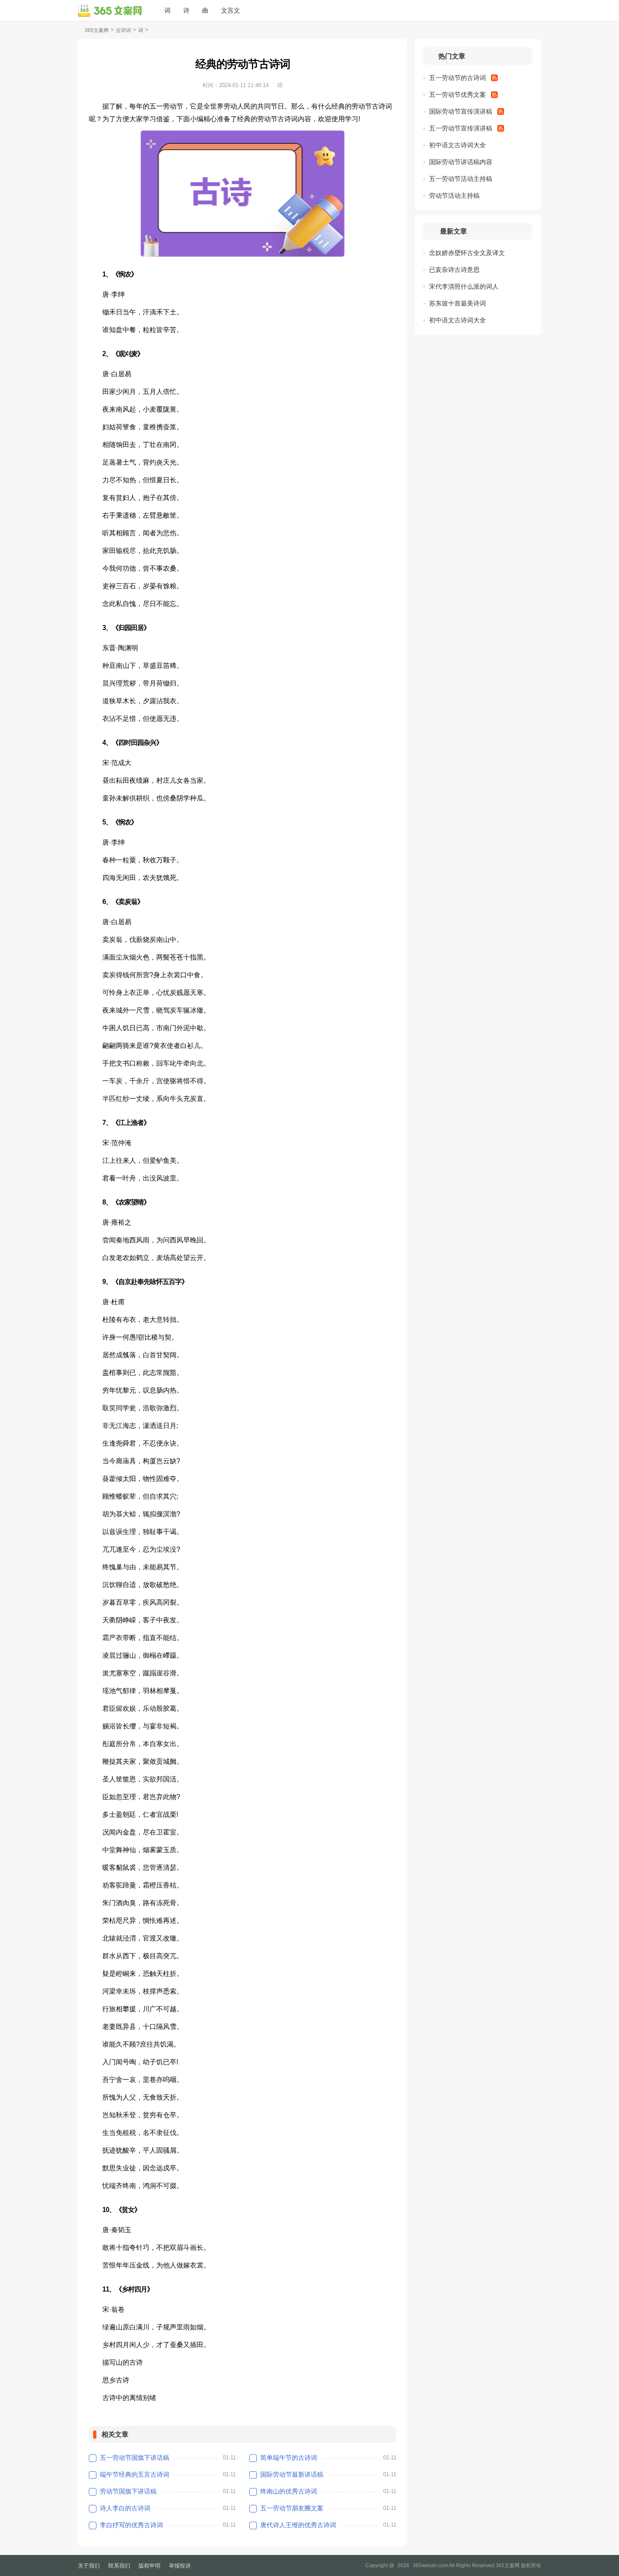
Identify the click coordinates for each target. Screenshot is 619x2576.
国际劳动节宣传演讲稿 (461, 111)
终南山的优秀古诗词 (289, 2491)
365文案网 (97, 30)
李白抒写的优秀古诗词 (131, 2525)
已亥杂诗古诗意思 (454, 270)
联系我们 (119, 2566)
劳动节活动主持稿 (454, 195)
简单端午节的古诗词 (289, 2458)
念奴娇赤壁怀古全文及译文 (467, 253)
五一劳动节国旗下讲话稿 (135, 2458)
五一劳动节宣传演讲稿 (461, 128)
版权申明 (149, 2566)
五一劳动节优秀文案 (458, 94)
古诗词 (123, 30)
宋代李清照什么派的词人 (464, 286)
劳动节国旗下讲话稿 (128, 2491)
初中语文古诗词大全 (458, 145)
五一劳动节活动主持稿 (461, 179)
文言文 (231, 10)
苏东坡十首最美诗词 (458, 303)
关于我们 (89, 2566)
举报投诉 (180, 2566)
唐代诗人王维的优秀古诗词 (298, 2525)
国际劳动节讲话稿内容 (461, 162)
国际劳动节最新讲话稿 (292, 2474)
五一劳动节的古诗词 (458, 78)
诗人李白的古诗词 (125, 2508)
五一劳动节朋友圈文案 (292, 2508)
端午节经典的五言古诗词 (135, 2474)
